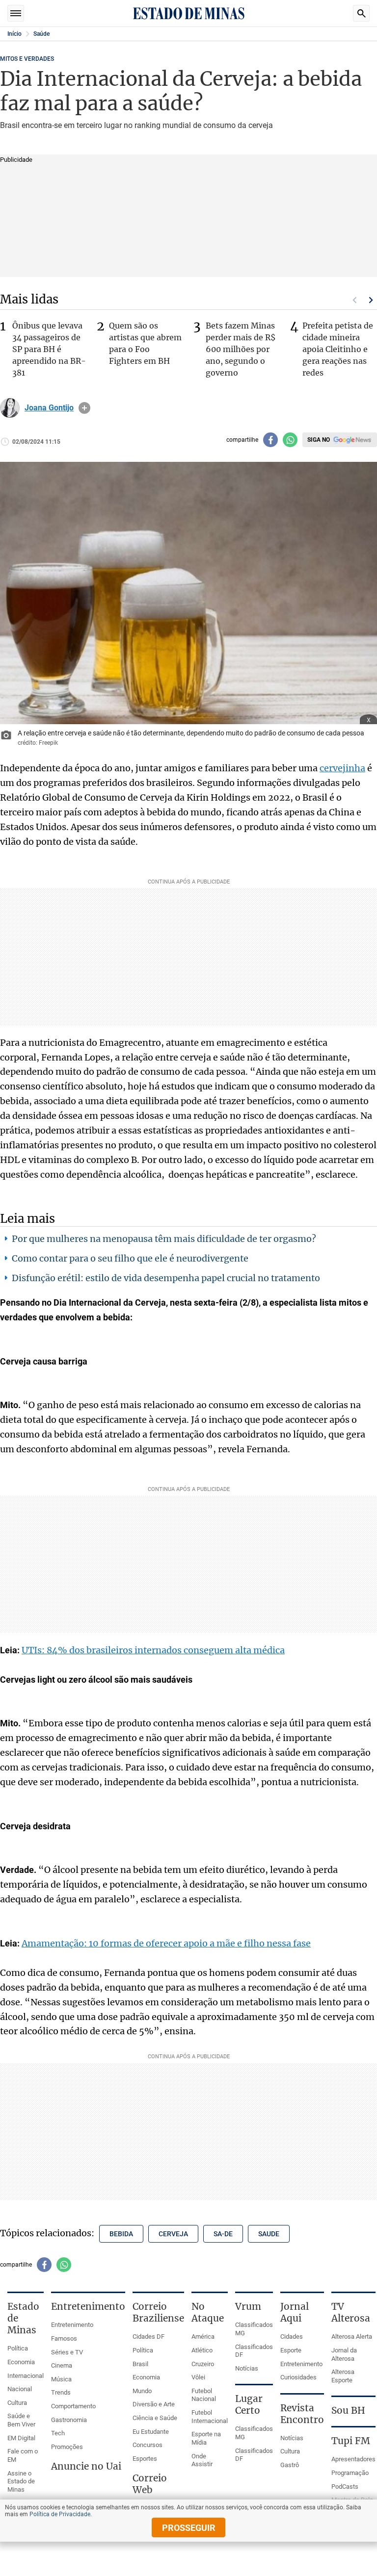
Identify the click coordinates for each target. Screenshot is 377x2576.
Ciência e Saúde (155, 2418)
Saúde (41, 34)
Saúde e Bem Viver (21, 2420)
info (84, 408)
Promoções (67, 2447)
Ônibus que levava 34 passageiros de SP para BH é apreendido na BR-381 (49, 349)
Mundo (142, 2391)
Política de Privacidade (60, 2514)
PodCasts (345, 2487)
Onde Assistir (202, 2460)
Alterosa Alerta (352, 2336)
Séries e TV (67, 2352)
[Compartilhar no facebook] (270, 440)
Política (18, 2348)
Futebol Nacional (204, 2395)
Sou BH (348, 2410)
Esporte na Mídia (206, 2438)
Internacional (26, 2376)
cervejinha (342, 768)
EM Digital (21, 2438)
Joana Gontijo (49, 408)
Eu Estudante (151, 2432)
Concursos (148, 2445)
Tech (58, 2433)
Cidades (292, 2336)
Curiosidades (298, 2377)
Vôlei (198, 2377)
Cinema (62, 2365)
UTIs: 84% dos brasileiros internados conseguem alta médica (153, 1650)
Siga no (319, 440)
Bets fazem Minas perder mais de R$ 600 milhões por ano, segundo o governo (241, 349)
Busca (361, 13)
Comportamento (73, 2406)
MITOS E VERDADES (27, 59)
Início (14, 34)
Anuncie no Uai (86, 2466)
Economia (21, 2362)
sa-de (223, 2234)
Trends (61, 2392)
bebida (121, 2234)
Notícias (247, 2368)
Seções (16, 13)
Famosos (64, 2338)
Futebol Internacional (210, 2417)
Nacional (20, 2389)
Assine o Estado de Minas (21, 2481)
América (203, 2336)
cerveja (173, 2234)
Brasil (140, 2364)
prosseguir (189, 2528)
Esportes (145, 2459)
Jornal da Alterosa (344, 2354)
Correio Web (150, 2484)
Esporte (291, 2350)
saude (269, 2234)
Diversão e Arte (154, 2404)
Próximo (371, 300)
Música (61, 2379)
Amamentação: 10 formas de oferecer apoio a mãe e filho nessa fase (166, 1943)
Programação (350, 2473)
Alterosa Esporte (343, 2376)
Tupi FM (351, 2441)
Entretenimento (72, 2325)
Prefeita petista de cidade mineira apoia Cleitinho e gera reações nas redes (338, 349)
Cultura (17, 2403)
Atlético (202, 2350)
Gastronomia (69, 2420)
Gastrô (290, 2465)
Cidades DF (148, 2336)
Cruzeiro (203, 2364)
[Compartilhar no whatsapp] (290, 440)
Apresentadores (353, 2459)
